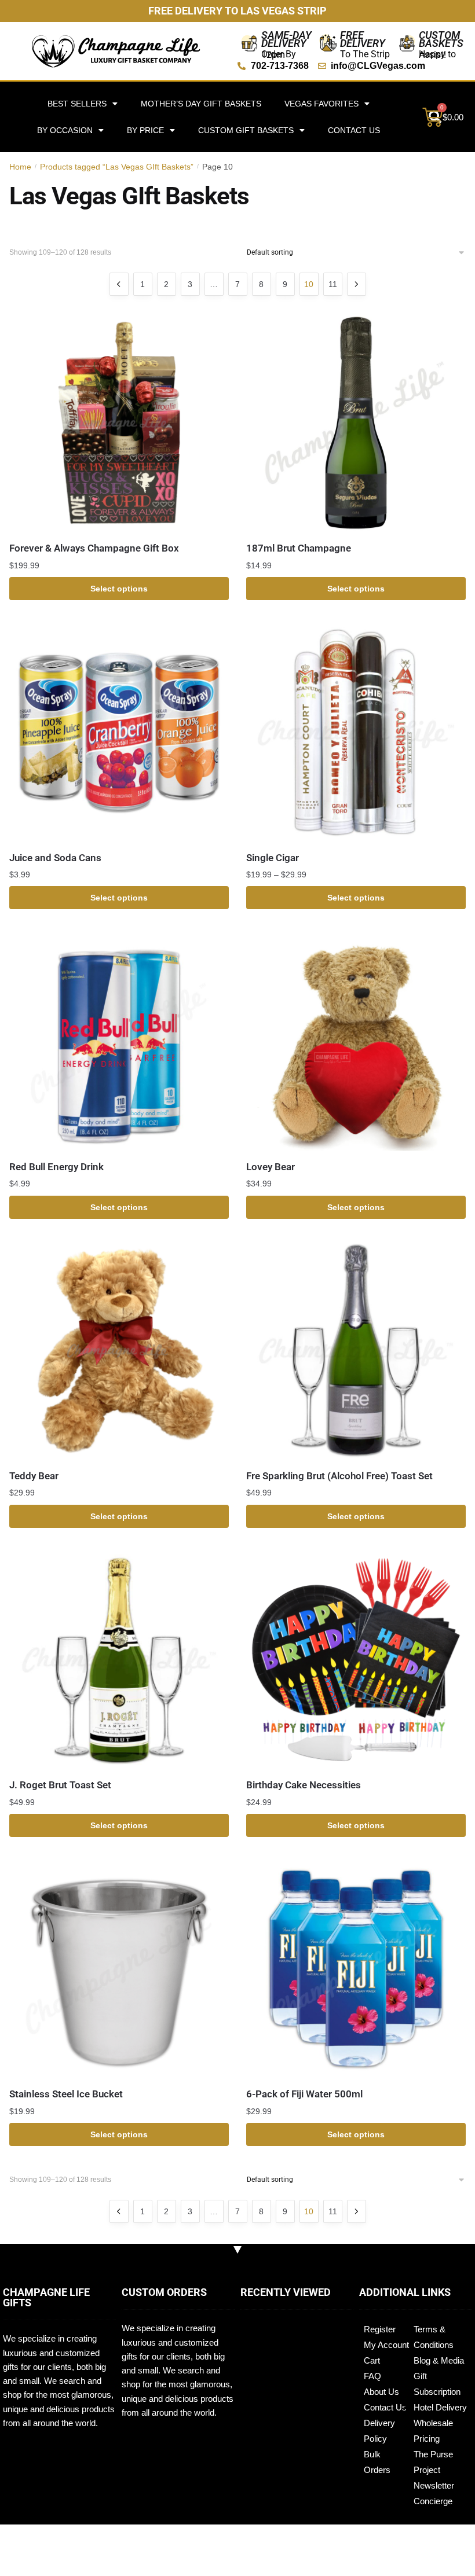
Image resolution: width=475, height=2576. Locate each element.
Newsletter (434, 2485)
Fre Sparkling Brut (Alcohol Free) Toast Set (339, 1476)
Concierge (433, 2501)
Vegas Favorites (321, 104)
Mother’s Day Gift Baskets (201, 104)
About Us (381, 2392)
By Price (145, 130)
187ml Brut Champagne (299, 548)
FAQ (372, 2376)
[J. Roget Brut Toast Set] (119, 1660)
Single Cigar (273, 858)
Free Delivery (363, 39)
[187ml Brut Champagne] (356, 423)
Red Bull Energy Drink (56, 1167)
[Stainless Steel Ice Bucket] (119, 1969)
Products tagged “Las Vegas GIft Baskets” (117, 167)
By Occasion (65, 130)
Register (380, 2329)
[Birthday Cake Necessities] (356, 1660)
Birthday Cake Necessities (304, 1785)
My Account (386, 2345)
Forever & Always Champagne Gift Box (94, 548)
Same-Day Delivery (286, 39)
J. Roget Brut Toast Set (60, 1785)
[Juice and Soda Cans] (119, 732)
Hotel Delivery (440, 2407)
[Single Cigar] (356, 732)
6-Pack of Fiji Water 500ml (304, 2094)
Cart (372, 2360)
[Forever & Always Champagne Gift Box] (119, 423)
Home (20, 167)
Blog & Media (439, 2360)
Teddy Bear (34, 1476)
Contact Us (354, 130)
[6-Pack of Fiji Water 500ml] (356, 1969)
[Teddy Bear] (119, 1351)
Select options (119, 589)
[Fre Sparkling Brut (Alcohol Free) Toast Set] (356, 1351)
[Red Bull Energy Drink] (119, 1041)
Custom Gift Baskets (246, 130)
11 (333, 284)
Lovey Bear (271, 1167)
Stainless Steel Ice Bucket (66, 2094)
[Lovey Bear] (356, 1041)
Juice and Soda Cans (55, 858)
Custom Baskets (441, 39)
